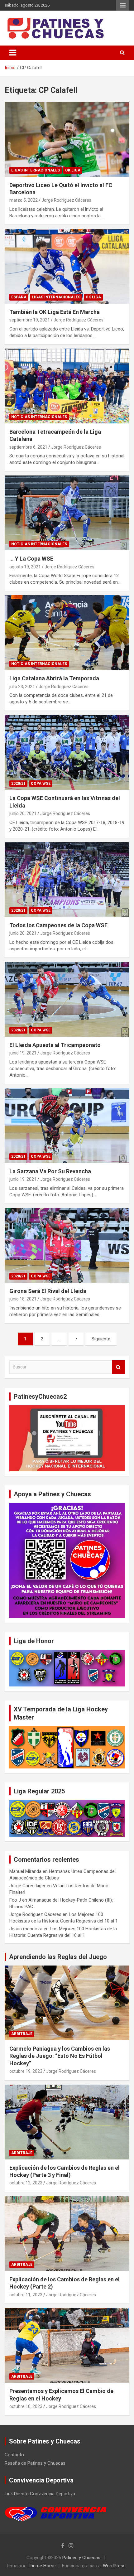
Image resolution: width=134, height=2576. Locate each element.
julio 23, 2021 (22, 687)
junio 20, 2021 (23, 813)
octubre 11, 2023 (26, 2295)
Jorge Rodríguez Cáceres (66, 200)
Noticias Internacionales (39, 417)
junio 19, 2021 (23, 1053)
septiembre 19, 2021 (30, 320)
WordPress (114, 2566)
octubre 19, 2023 (26, 2071)
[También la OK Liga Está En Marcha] (67, 266)
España (19, 297)
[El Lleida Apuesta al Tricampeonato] (67, 999)
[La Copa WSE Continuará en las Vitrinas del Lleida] (67, 753)
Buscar (118, 1367)
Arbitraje (22, 2034)
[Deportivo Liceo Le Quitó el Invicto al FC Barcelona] (67, 139)
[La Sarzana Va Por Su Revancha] (67, 1125)
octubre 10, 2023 (26, 2406)
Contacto (14, 2455)
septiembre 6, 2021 (28, 447)
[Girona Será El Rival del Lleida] (67, 1245)
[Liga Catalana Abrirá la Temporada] (67, 633)
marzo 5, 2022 (24, 200)
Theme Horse (42, 2566)
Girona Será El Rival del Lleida (48, 1291)
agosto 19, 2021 (25, 567)
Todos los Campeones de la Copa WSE (58, 925)
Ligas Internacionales (36, 170)
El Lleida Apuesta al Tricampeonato (55, 1045)
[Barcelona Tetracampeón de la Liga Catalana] (67, 386)
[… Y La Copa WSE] (67, 513)
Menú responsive (123, 5)
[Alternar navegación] (13, 53)
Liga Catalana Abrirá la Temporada (54, 678)
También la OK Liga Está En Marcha (55, 312)
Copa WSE (41, 784)
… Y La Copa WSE (31, 559)
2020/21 (18, 784)
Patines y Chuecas (81, 2558)
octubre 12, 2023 (26, 2183)
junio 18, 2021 (23, 1299)
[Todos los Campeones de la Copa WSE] (67, 879)
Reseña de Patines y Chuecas (35, 2463)
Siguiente (101, 1339)
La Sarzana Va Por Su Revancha (50, 1171)
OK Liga (73, 170)
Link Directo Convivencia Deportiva (40, 2494)
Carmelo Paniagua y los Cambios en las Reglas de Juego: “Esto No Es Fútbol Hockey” (60, 2056)
